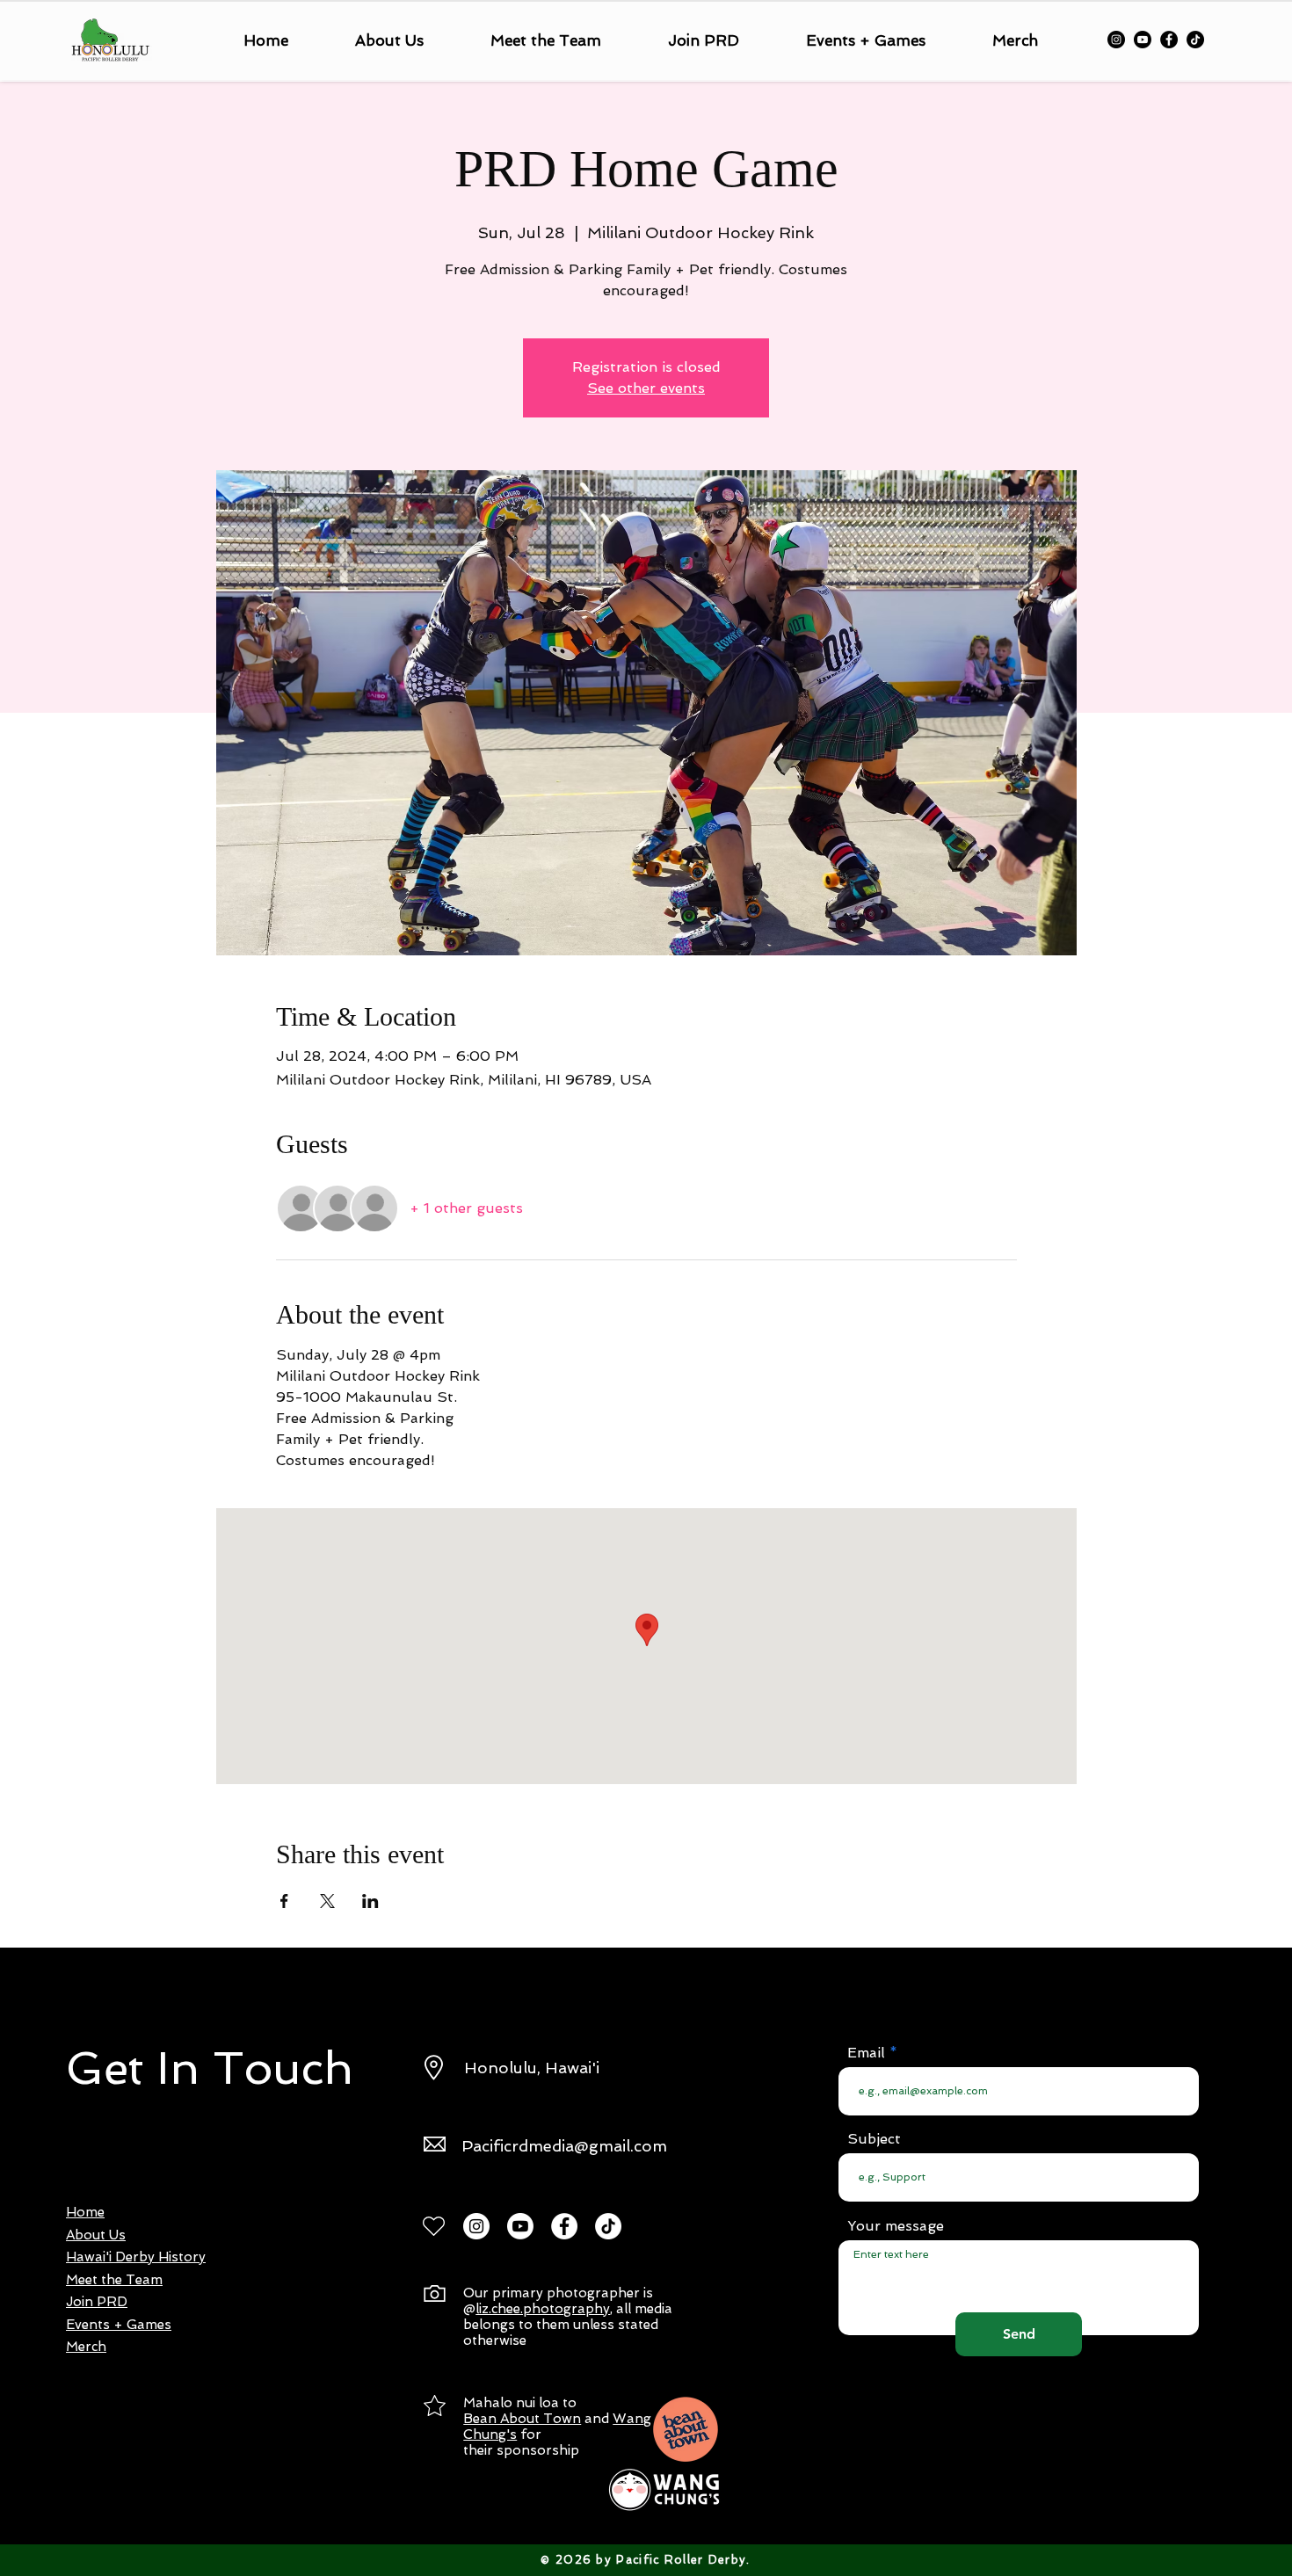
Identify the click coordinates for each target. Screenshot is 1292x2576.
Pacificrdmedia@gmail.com (564, 2146)
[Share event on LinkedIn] (370, 1901)
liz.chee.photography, (544, 2309)
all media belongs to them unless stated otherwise (568, 2325)
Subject (874, 2139)
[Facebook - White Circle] (564, 2226)
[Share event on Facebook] (284, 1901)
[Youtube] (1143, 40)
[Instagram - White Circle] (476, 2226)
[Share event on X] (327, 1901)
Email (866, 2053)
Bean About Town (522, 2419)
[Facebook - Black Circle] (1169, 40)
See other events (646, 388)
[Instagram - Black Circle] (1116, 40)
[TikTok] (1195, 40)
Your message (896, 2226)
